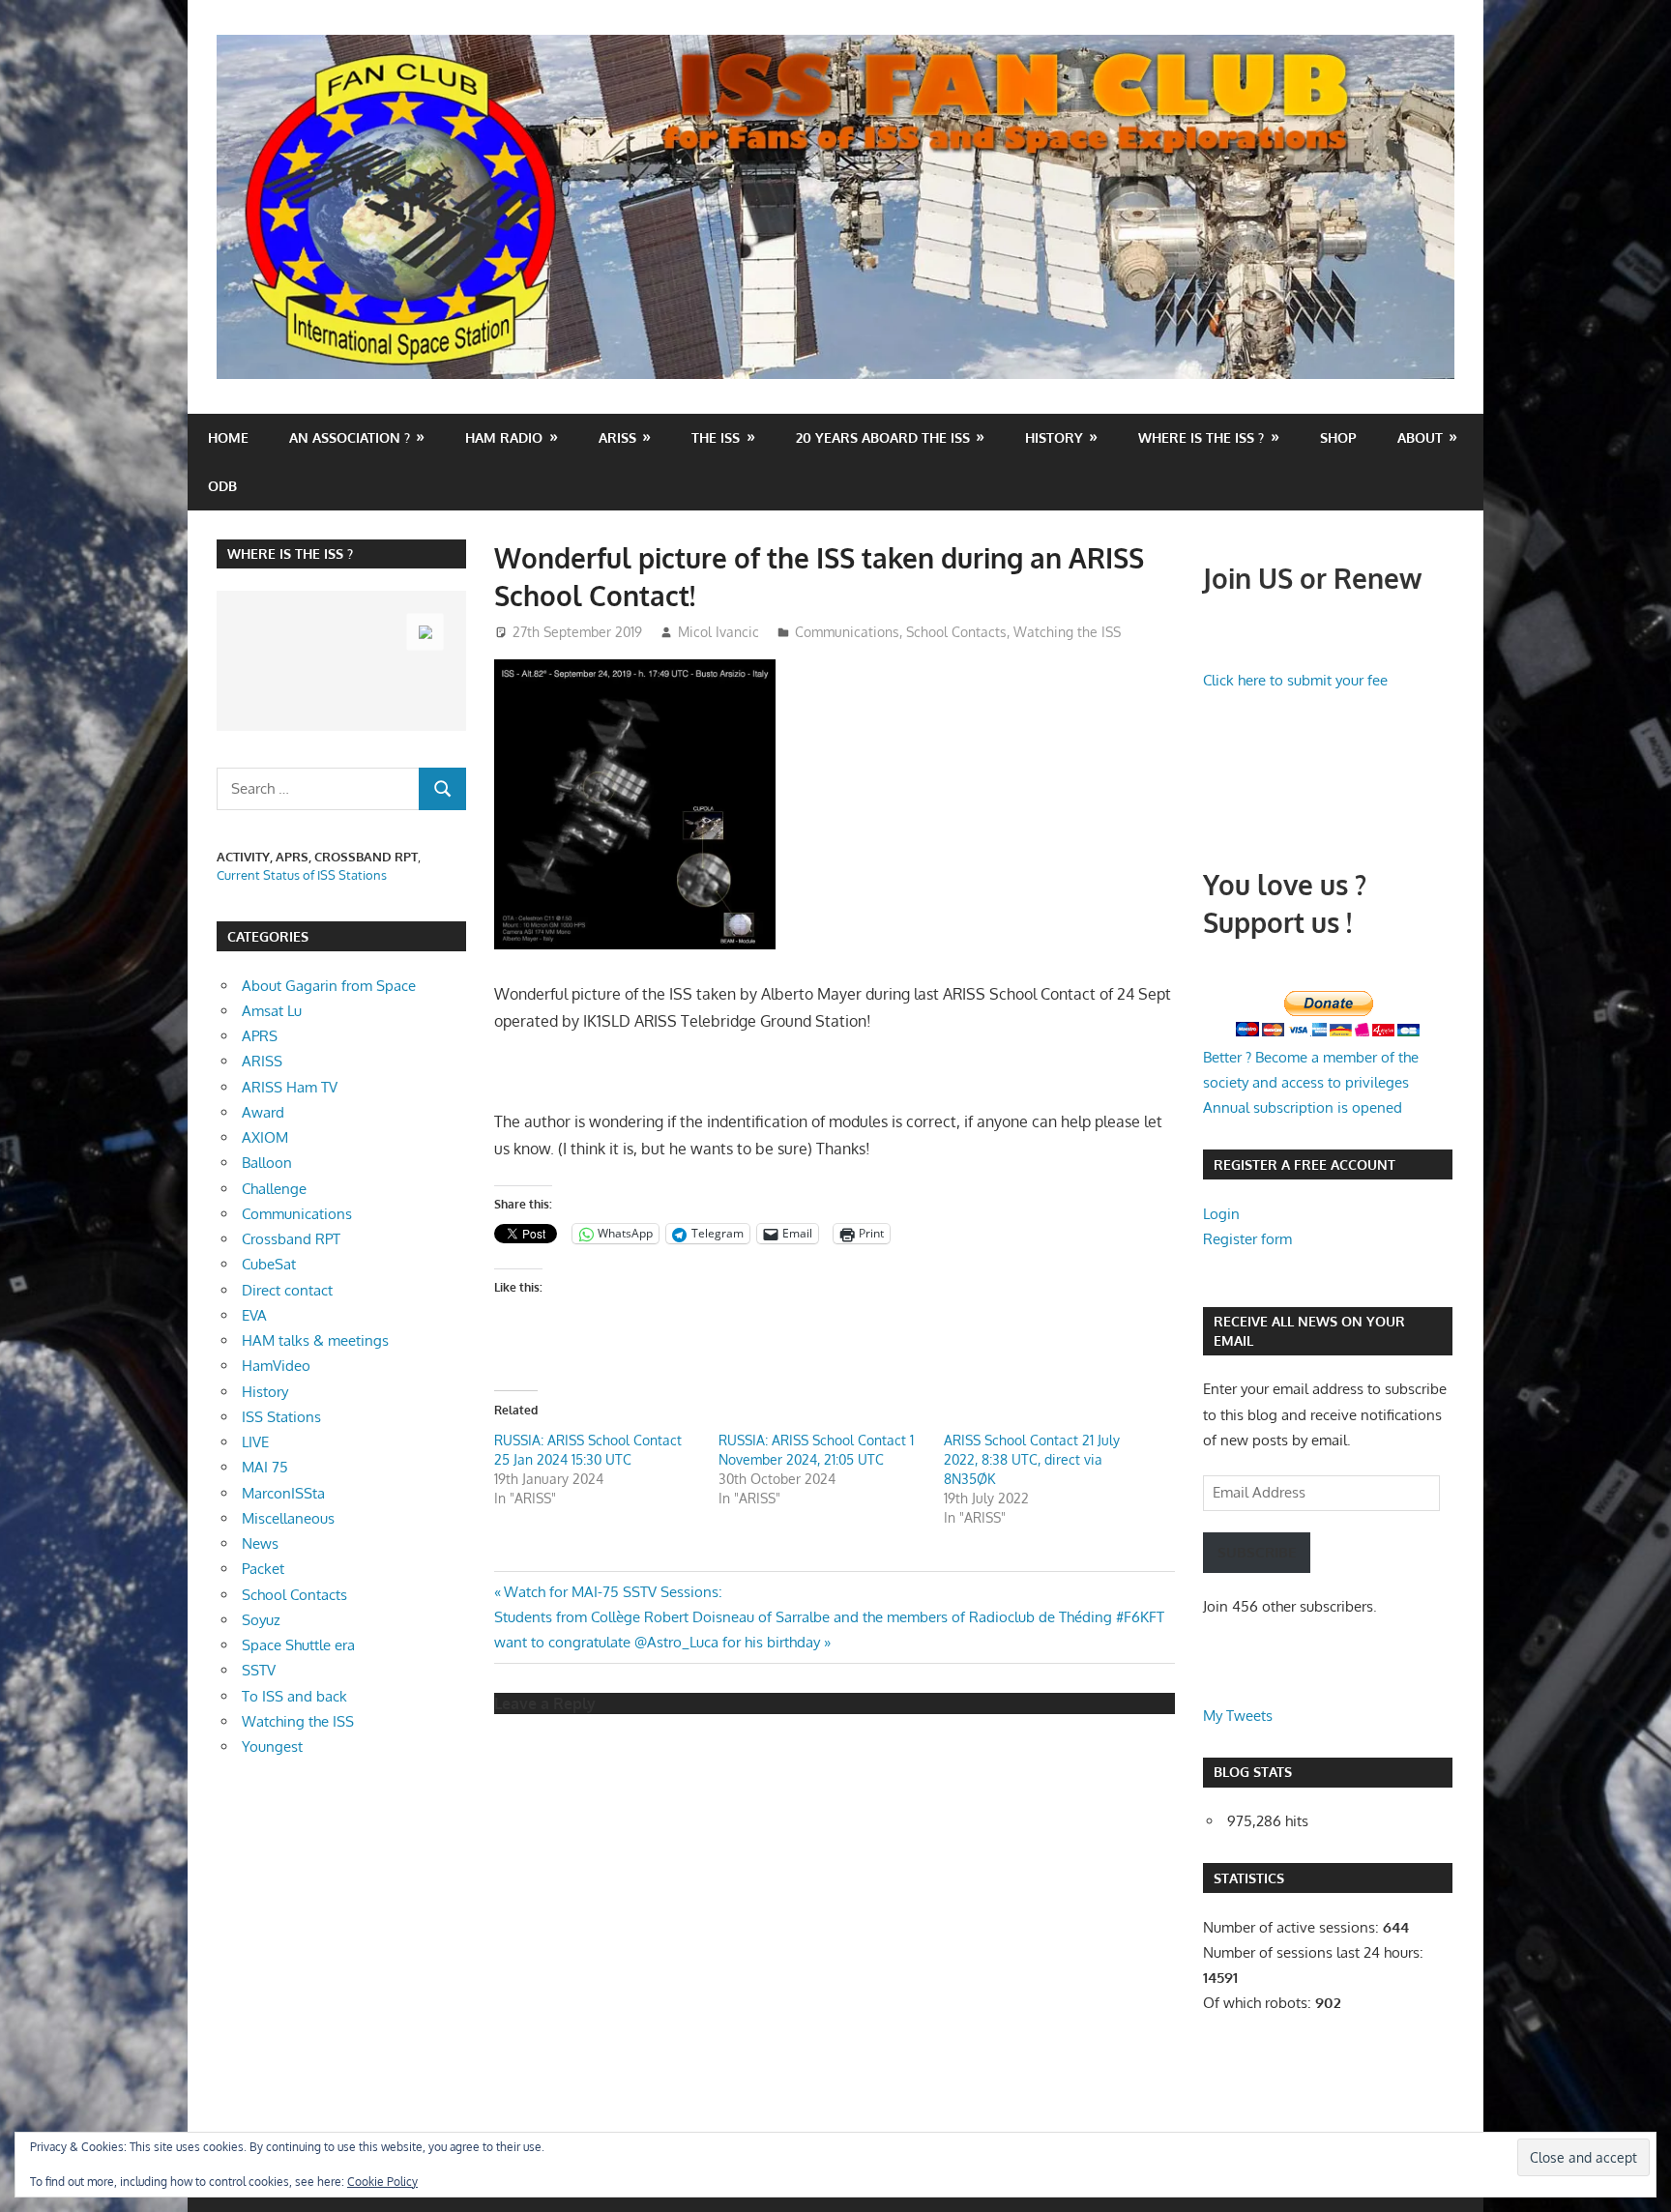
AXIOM (265, 1137)
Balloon (267, 1163)
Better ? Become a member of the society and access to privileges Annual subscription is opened (1311, 1083)
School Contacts (956, 632)
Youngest (272, 1746)
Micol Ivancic (718, 632)
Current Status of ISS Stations (302, 875)
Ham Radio (504, 437)
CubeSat (269, 1264)
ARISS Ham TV (290, 1087)
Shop (1338, 437)
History (1054, 437)
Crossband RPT (291, 1239)
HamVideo (276, 1366)
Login (1221, 1214)
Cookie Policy (382, 2182)
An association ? (350, 437)
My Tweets (1238, 1716)
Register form (1247, 1239)
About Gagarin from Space (329, 986)
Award (263, 1112)
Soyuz (261, 1620)
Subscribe (1257, 1552)
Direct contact (287, 1290)
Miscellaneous (288, 1518)
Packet (263, 1569)
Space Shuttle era (298, 1645)
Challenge (274, 1189)
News (260, 1543)
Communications (847, 632)
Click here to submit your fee (1295, 680)
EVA (254, 1315)
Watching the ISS (1067, 632)
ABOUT (1420, 437)
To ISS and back (294, 1696)
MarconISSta (283, 1493)
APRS (260, 1036)
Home (228, 437)
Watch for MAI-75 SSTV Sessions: (613, 1592)
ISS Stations (281, 1417)
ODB (222, 486)
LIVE (255, 1442)
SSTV (259, 1670)
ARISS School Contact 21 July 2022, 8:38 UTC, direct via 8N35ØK (1032, 1459)
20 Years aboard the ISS (883, 437)
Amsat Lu (272, 1011)
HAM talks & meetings (315, 1340)
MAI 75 (265, 1467)
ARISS (262, 1061)
